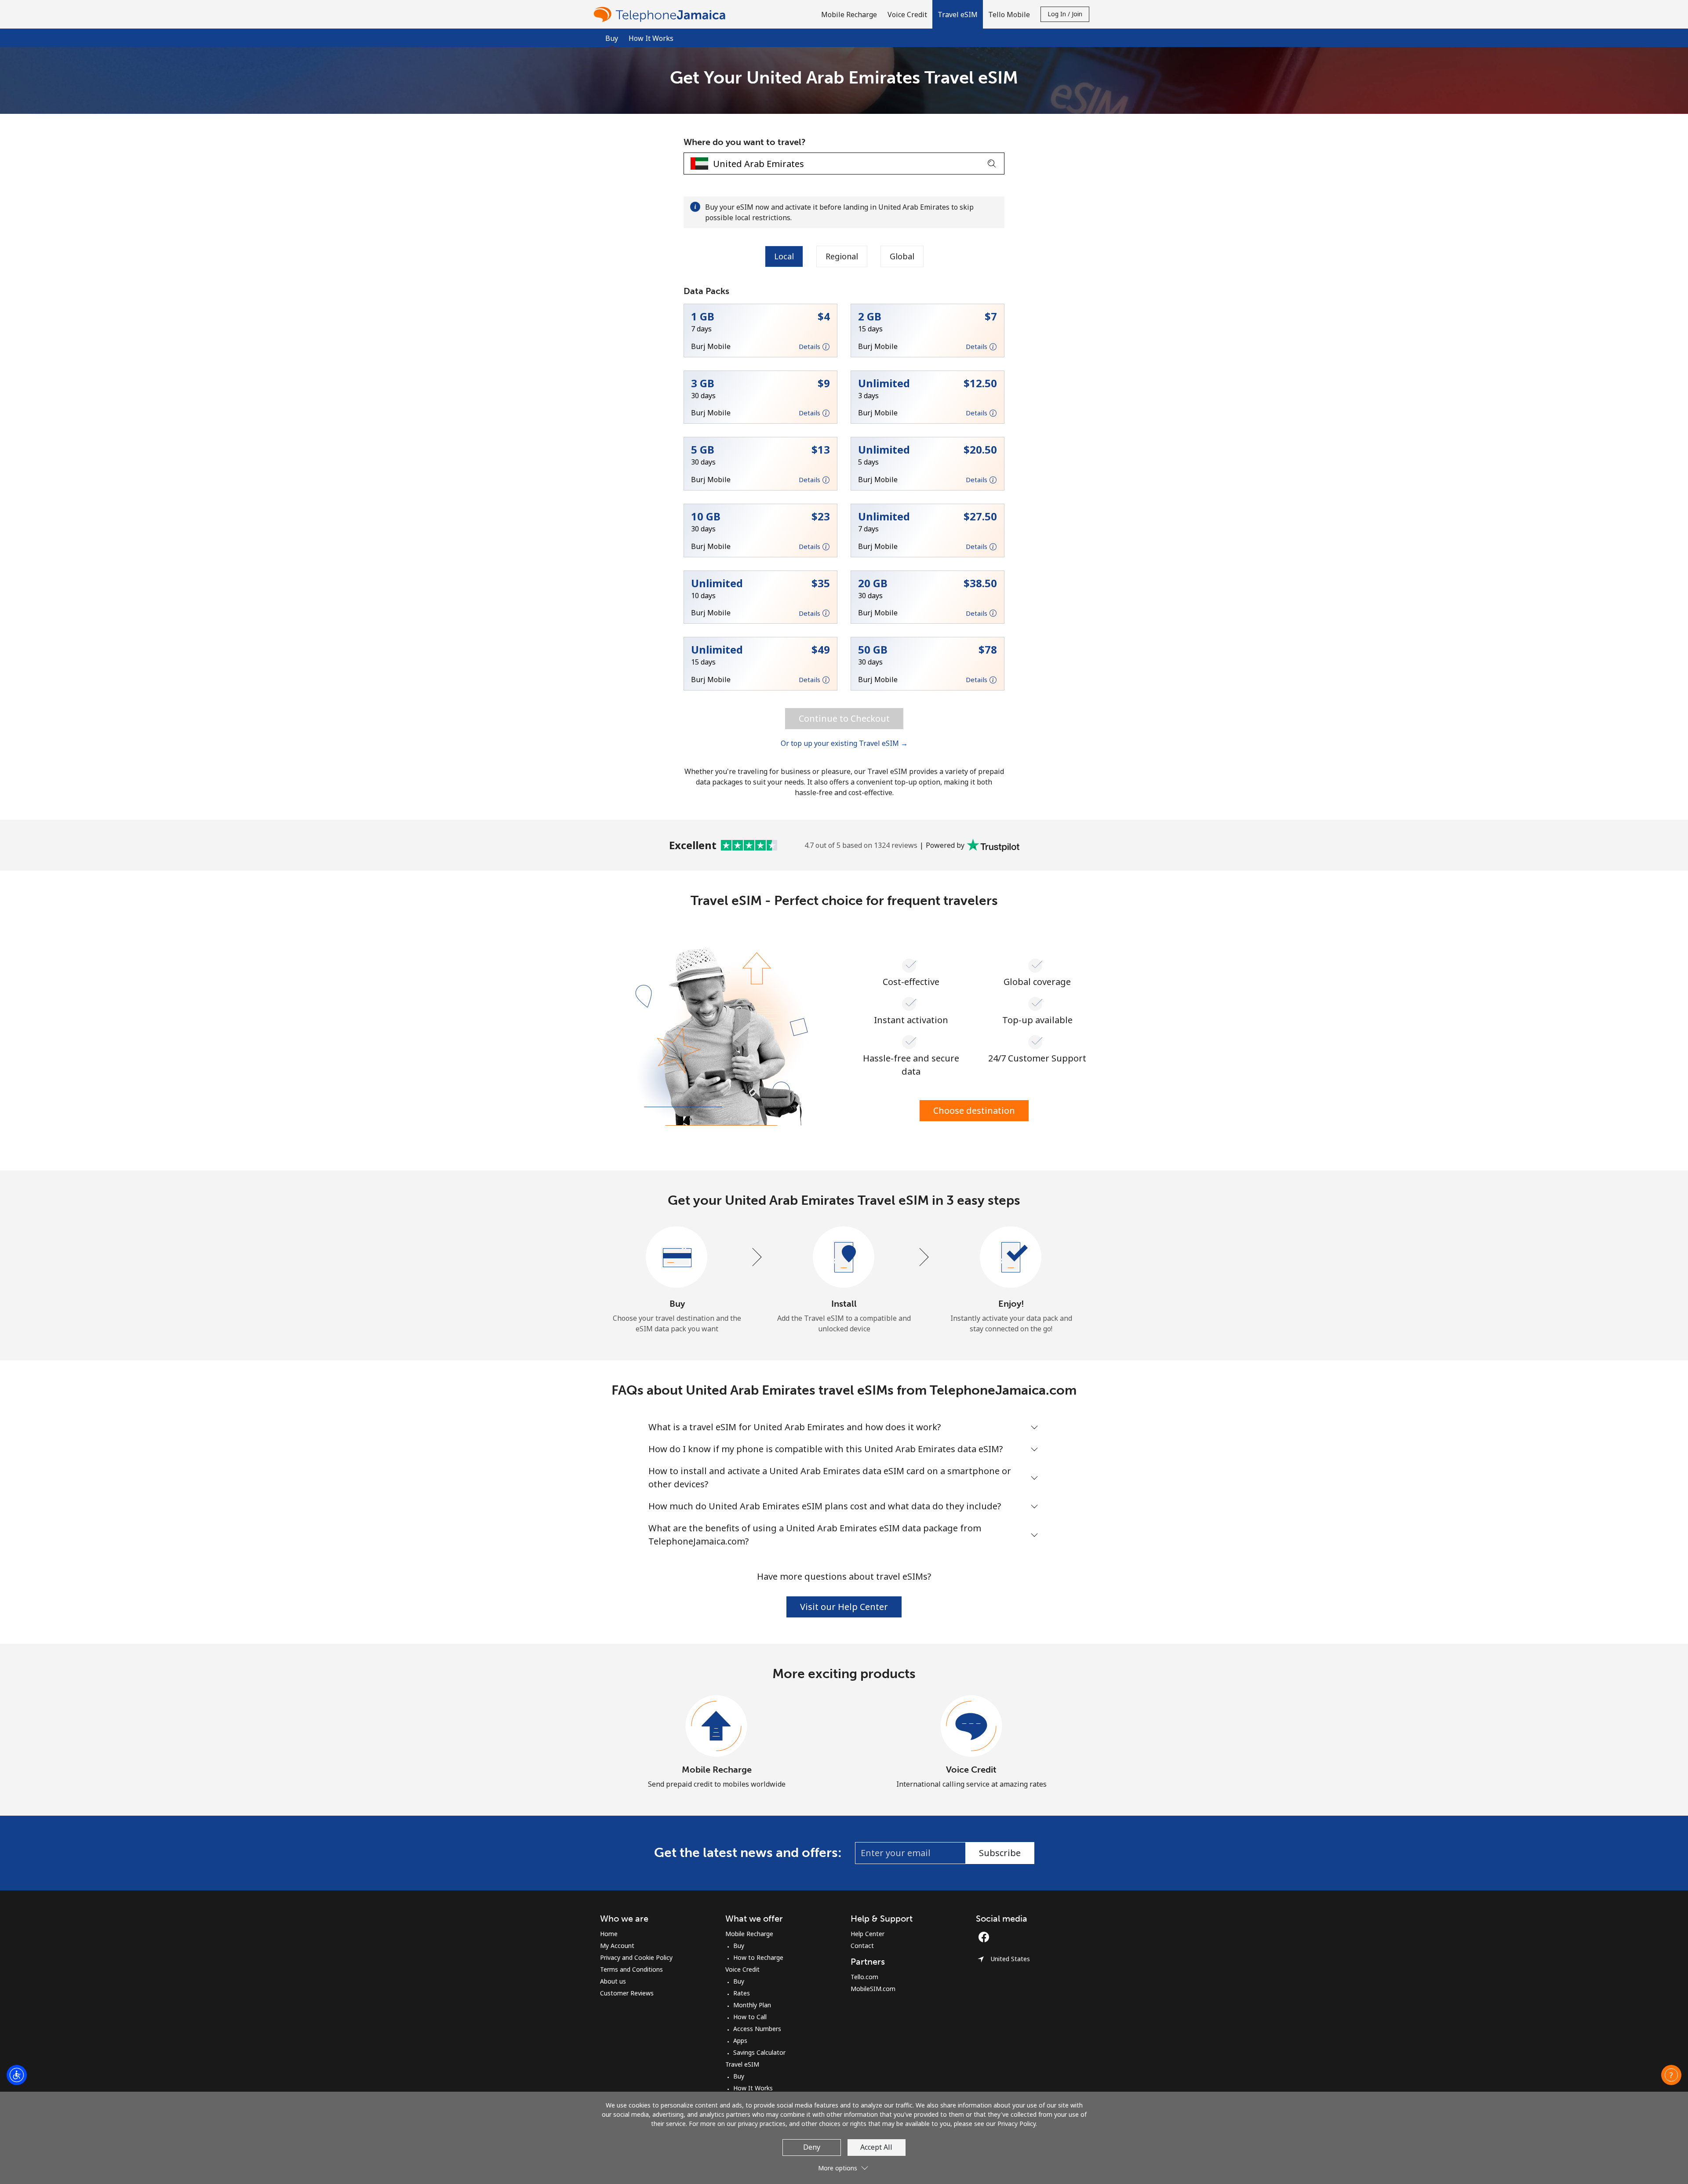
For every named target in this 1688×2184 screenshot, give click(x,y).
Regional (842, 256)
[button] (958, 14)
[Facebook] (986, 1937)
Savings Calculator (759, 2052)
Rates (742, 1993)
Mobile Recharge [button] (849, 15)
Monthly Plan (752, 2005)
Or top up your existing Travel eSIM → (844, 743)
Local (784, 256)
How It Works (651, 38)
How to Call (750, 2017)
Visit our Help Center (844, 1607)
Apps (740, 2040)
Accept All (876, 2147)
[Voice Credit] (971, 1726)
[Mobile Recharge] (717, 1726)
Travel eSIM (742, 2064)
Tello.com (864, 1977)
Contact (862, 1946)
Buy (739, 1946)
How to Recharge (758, 1957)
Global (902, 256)
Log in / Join (1065, 14)
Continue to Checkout (844, 718)
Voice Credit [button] (907, 15)
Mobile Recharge (717, 1770)
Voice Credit (971, 1770)
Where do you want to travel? (745, 142)
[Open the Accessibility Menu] (17, 2075)
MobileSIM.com (873, 1989)
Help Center (868, 1934)
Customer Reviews (627, 1993)
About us (613, 1981)
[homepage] (662, 14)
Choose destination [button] (974, 1110)
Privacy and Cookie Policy (636, 1957)
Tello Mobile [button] (1009, 15)
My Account (617, 1946)
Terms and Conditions (631, 1969)
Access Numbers (757, 2029)
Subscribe (1000, 1853)
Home (609, 1934)
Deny (812, 2147)
